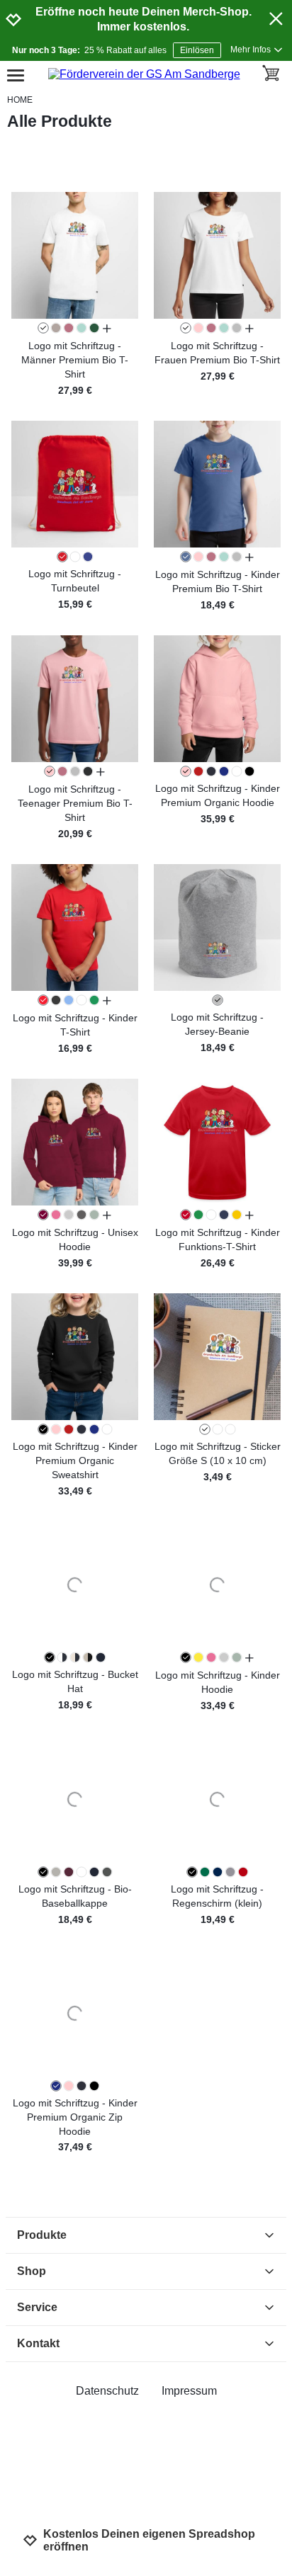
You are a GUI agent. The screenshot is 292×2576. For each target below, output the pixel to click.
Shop (32, 2271)
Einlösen (197, 50)
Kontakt (38, 2343)
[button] (75, 255)
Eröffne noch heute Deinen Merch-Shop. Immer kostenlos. (144, 19)
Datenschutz (107, 2391)
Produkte (42, 2235)
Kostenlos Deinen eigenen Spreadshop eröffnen (149, 2540)
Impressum (189, 2391)
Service (37, 2307)
